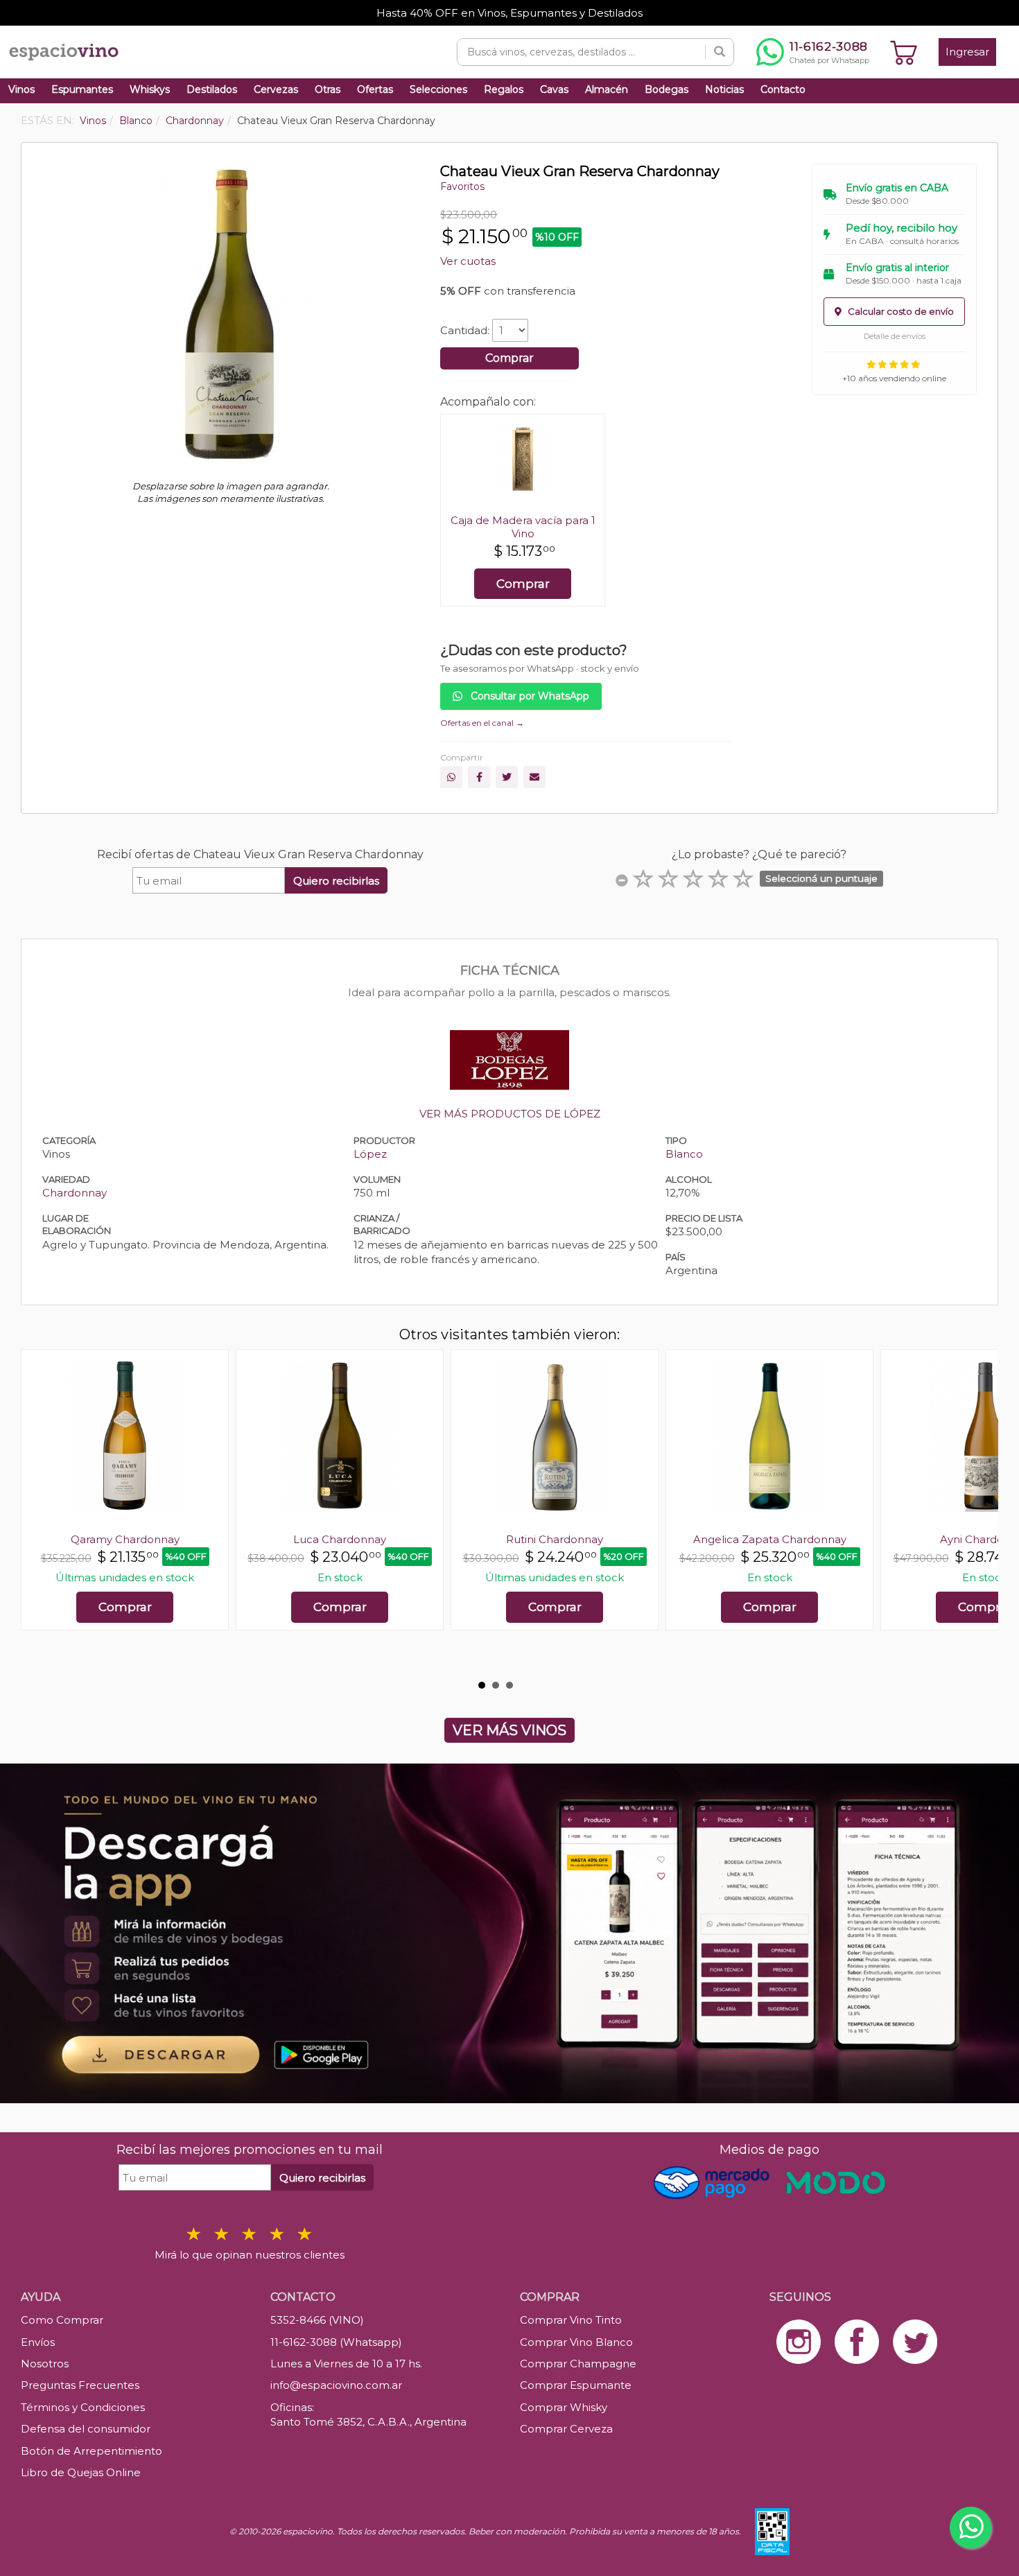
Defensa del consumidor (86, 2429)
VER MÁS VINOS (509, 1730)
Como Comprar (62, 2320)
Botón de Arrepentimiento (92, 2451)
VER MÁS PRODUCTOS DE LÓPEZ (510, 1114)
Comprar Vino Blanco (576, 2342)
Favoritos (462, 186)
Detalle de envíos (895, 336)
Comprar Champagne (578, 2364)
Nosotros (45, 2364)
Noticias (724, 89)
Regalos (504, 89)
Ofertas (375, 89)
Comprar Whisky (564, 2407)
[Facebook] (479, 777)
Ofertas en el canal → (482, 723)
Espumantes (82, 89)
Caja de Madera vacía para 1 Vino (523, 527)
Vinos (21, 89)
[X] (507, 777)
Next (980, 1511)
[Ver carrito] (904, 52)
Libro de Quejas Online (81, 2472)
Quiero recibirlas (336, 881)
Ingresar (967, 52)
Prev (39, 1511)
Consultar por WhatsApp (529, 696)
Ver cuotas (468, 261)
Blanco (684, 1154)
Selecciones (438, 89)
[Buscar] (720, 52)
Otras (328, 89)
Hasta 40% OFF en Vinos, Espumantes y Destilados (509, 13)
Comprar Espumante (576, 2385)
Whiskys (150, 89)
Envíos (38, 2342)
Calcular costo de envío (900, 311)
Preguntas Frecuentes (80, 2385)
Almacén (607, 89)
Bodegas (667, 89)
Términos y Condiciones (83, 2407)
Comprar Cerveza (566, 2429)
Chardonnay (75, 1193)
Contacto (783, 89)
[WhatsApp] (451, 777)
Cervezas (276, 89)
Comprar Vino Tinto (571, 2320)
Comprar (509, 358)
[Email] (534, 777)
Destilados (212, 89)
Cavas (554, 89)
